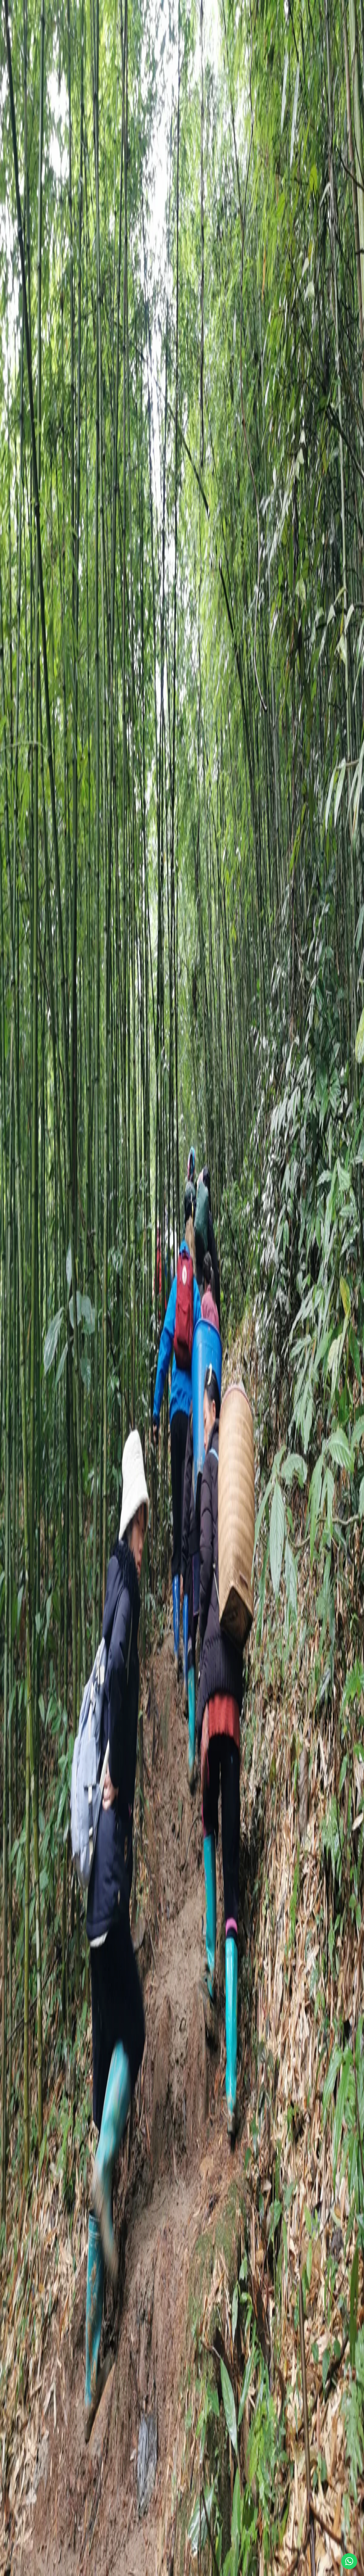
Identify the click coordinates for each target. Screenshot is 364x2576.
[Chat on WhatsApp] (349, 2561)
